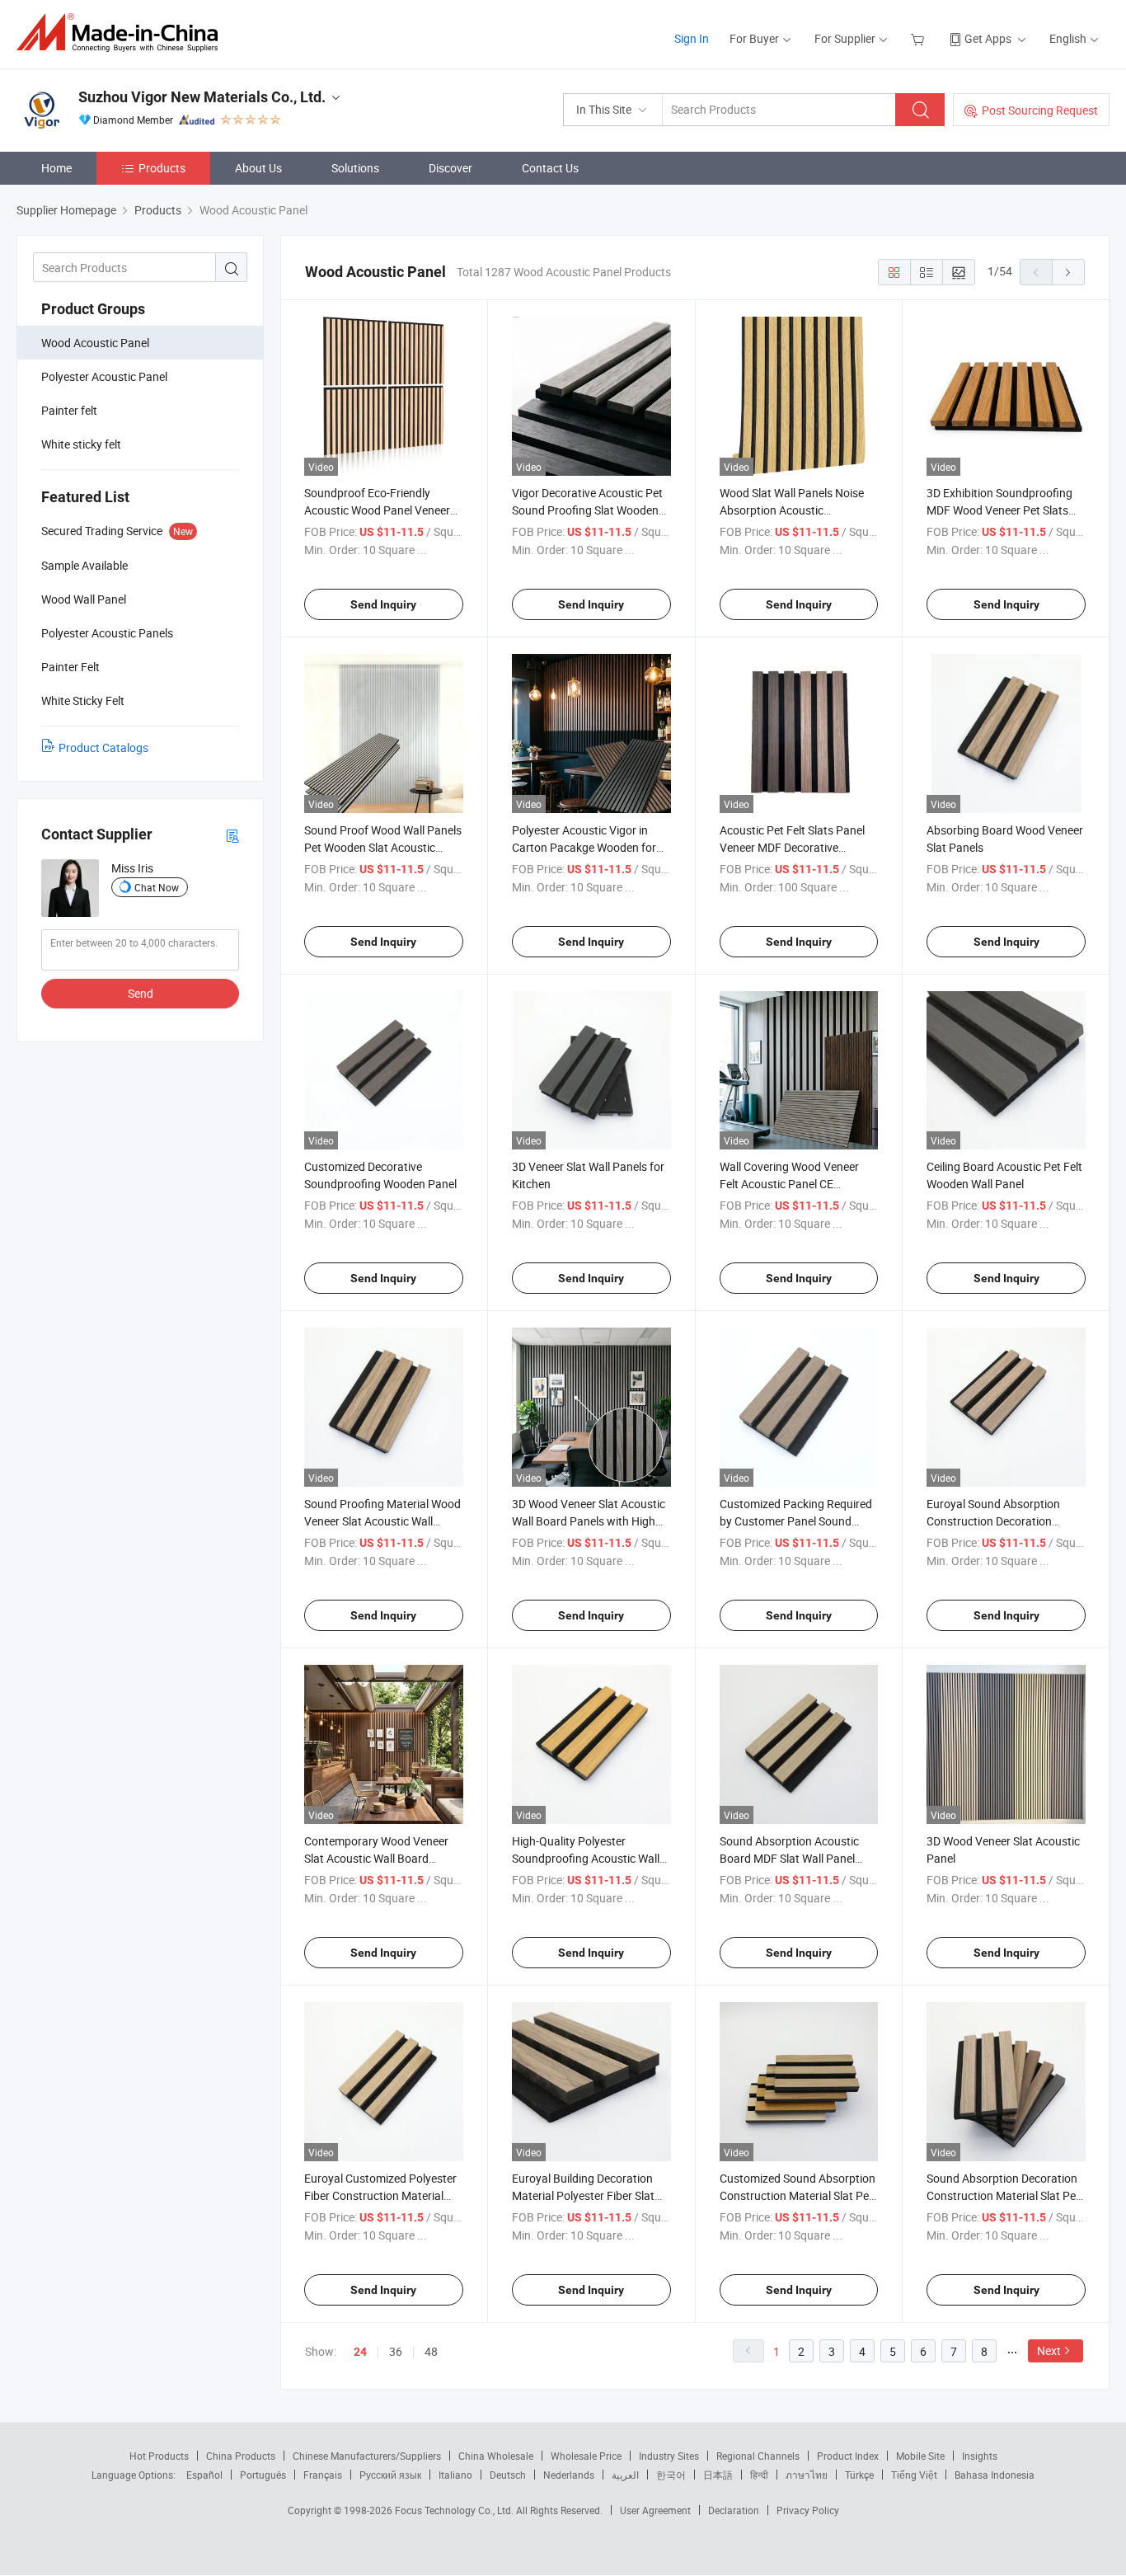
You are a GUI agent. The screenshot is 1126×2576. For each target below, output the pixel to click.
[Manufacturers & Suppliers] (122, 33)
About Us (258, 168)
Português (263, 2475)
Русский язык (390, 2475)
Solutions (355, 168)
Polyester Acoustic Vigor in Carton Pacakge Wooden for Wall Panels (584, 847)
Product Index (848, 2456)
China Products (241, 2456)
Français (323, 2475)
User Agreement (655, 2510)
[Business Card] (232, 835)
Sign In (692, 38)
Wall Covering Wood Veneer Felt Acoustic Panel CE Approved (789, 1184)
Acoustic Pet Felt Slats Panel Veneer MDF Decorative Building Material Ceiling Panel (796, 847)
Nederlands (569, 2475)
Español (204, 2475)
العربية (625, 2475)
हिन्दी (759, 2475)
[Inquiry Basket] (920, 38)
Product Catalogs (103, 747)
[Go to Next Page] (1068, 272)
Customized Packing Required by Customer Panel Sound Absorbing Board (796, 1521)
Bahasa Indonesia (995, 2475)
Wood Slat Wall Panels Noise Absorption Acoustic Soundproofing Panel (792, 510)
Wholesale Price (586, 2456)
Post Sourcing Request (1040, 110)
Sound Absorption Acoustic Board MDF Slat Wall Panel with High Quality (789, 1858)
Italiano (455, 2475)
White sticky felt (81, 444)
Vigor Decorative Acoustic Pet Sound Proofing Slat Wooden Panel (587, 510)
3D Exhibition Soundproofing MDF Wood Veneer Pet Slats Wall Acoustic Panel (999, 510)
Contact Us (550, 168)
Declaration (734, 2510)
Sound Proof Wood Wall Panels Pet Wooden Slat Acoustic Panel (383, 847)
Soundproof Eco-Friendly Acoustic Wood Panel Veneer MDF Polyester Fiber (377, 510)
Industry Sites (669, 2456)
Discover (450, 168)
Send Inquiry (383, 604)
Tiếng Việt (914, 2475)
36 (396, 2351)
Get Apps (988, 38)
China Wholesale (496, 2456)
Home (56, 168)
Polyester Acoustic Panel (104, 376)
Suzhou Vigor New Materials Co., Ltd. (202, 97)
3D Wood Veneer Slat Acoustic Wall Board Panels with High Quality (589, 1521)
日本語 (718, 2475)
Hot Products (159, 2456)
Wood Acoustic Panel (95, 343)
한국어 (671, 2475)
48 (431, 2351)
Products (162, 168)
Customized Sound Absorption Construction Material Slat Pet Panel (798, 2195)
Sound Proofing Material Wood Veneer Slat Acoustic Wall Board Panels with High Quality (383, 1521)
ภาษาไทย (807, 2475)
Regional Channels (758, 2456)
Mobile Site (920, 2456)
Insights (980, 2456)
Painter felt (69, 410)
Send (141, 993)
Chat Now (157, 887)
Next (1049, 2350)
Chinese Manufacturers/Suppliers (367, 2456)
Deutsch (508, 2475)
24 (360, 2352)
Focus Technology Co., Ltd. (455, 2510)
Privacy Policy (808, 2510)
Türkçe (859, 2475)
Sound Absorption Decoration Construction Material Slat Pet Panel (1003, 2195)
